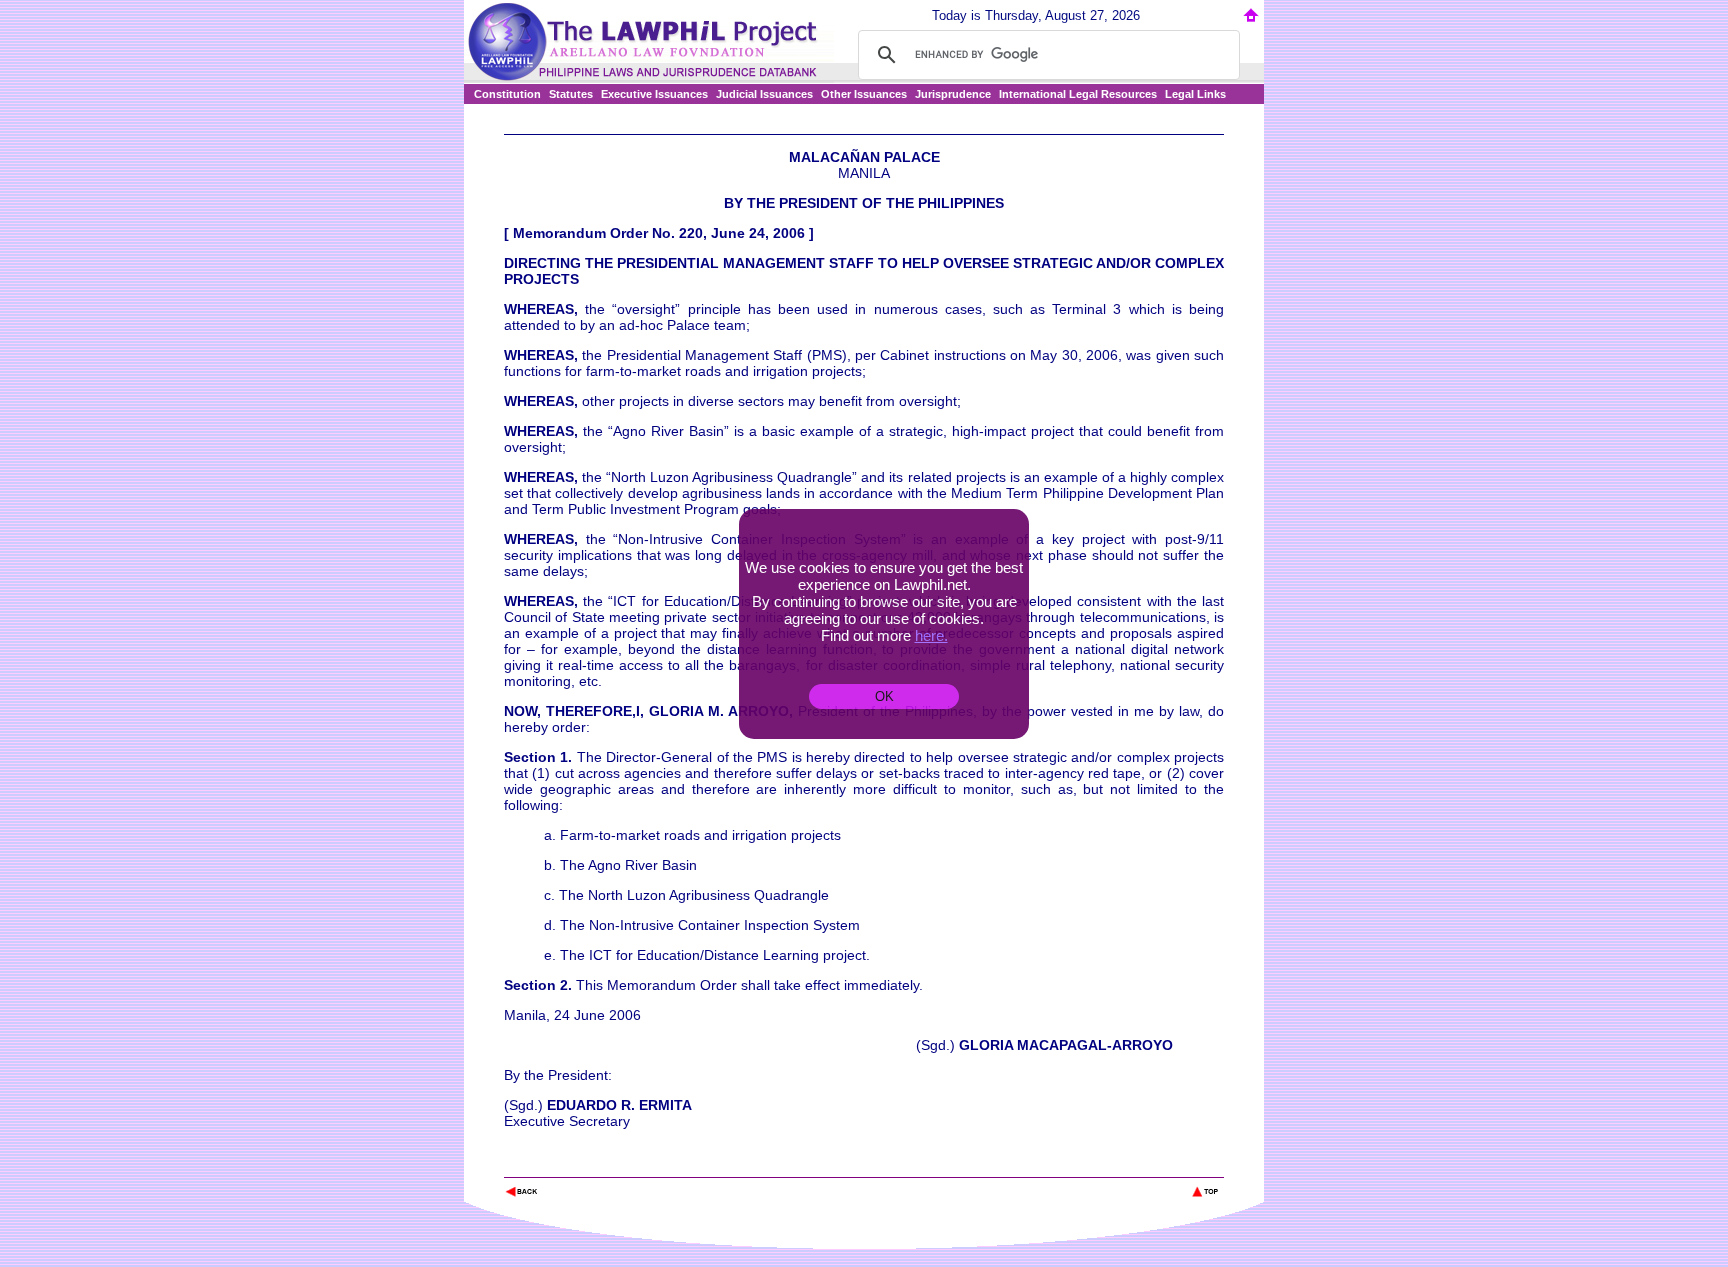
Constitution (507, 94)
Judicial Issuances (764, 94)
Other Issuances (864, 94)
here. (931, 635)
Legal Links (1195, 94)
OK (884, 696)
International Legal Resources (1078, 94)
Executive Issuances (654, 94)
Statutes (571, 94)
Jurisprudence (953, 94)
